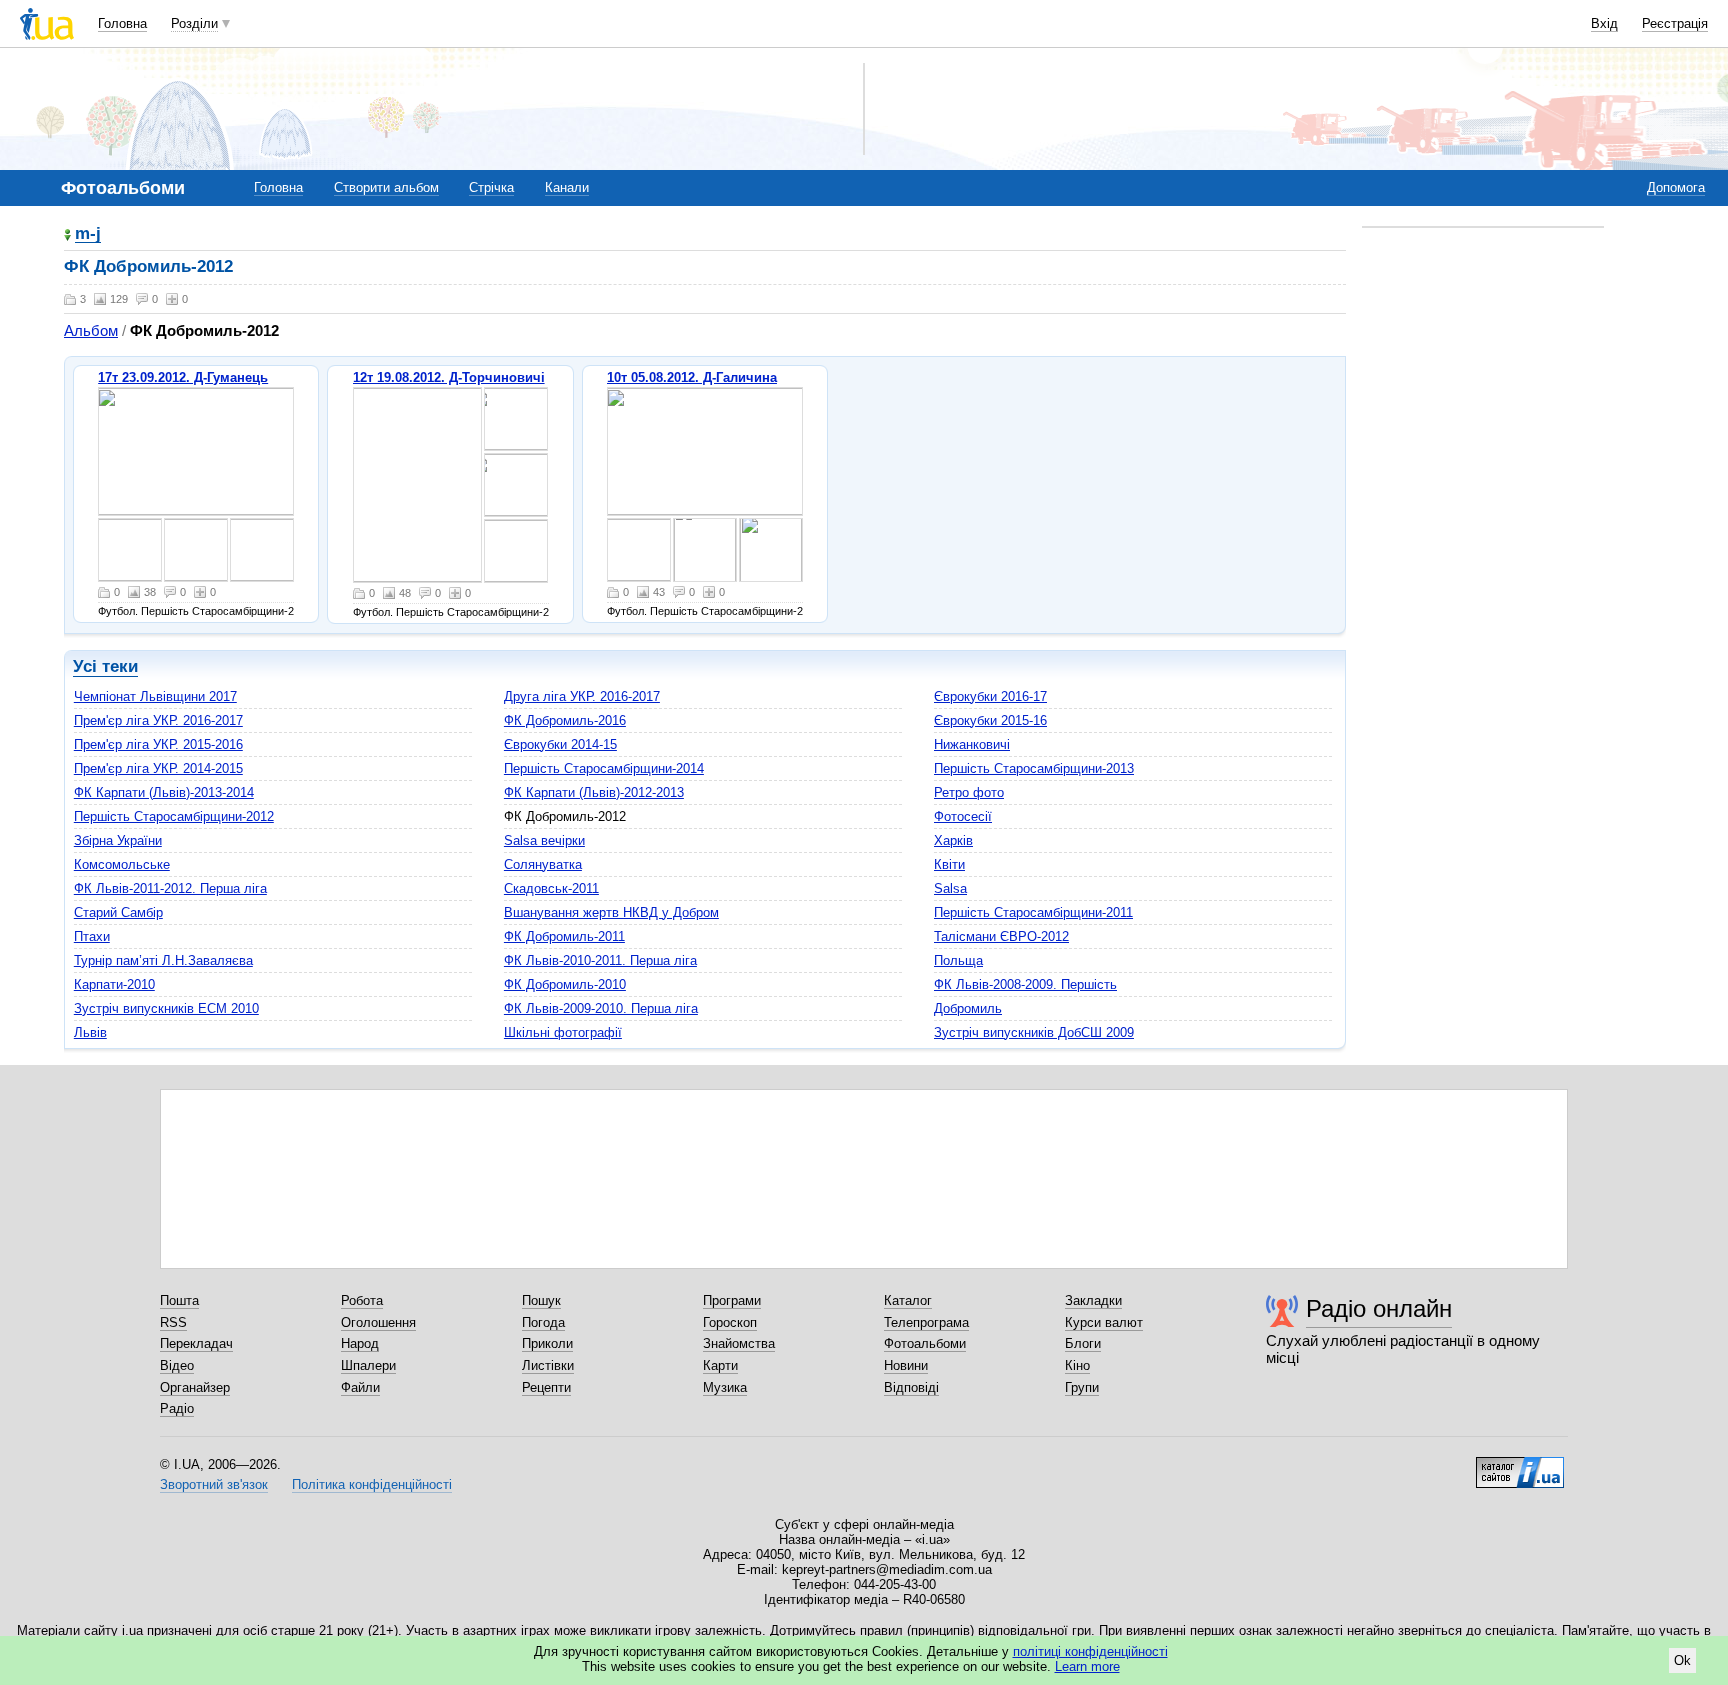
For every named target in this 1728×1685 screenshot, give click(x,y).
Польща (958, 960)
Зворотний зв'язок (214, 1484)
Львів (90, 1032)
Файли (360, 1387)
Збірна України (118, 840)
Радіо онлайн (1379, 1308)
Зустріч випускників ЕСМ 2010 (166, 1008)
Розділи (194, 23)
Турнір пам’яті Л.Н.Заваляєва (163, 960)
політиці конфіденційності (1090, 1651)
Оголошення (378, 1322)
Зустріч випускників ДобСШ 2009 (1034, 1032)
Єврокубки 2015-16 (990, 720)
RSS (173, 1322)
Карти (720, 1365)
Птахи (92, 936)
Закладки (1093, 1300)
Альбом (91, 330)
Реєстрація (1675, 23)
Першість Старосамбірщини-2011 (1033, 912)
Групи (1082, 1387)
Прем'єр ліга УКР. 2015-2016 (158, 744)
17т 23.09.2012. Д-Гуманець (183, 377)
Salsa (950, 888)
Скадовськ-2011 (551, 888)
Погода (543, 1322)
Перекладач (196, 1343)
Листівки (548, 1365)
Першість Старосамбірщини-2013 (1034, 768)
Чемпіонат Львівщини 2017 (155, 696)
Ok (1682, 1660)
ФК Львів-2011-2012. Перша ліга (170, 888)
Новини (906, 1365)
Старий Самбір (118, 912)
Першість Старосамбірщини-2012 (174, 816)
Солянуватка (543, 864)
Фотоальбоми (925, 1343)
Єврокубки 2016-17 (990, 696)
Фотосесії (963, 816)
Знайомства (739, 1343)
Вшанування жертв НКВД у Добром (611, 912)
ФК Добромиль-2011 (564, 936)
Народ (360, 1343)
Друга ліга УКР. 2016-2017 (582, 696)
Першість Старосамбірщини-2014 (604, 768)
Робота (362, 1300)
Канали (567, 187)
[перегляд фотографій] (196, 451)
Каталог (908, 1300)
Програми (732, 1300)
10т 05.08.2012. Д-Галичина (692, 377)
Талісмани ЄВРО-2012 (1001, 936)
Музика (725, 1387)
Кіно (1077, 1365)
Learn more (1087, 1666)
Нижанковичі (972, 744)
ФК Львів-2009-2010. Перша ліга (601, 1008)
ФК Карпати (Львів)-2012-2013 (594, 792)
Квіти (949, 864)
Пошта (179, 1300)
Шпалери (368, 1365)
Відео (177, 1365)
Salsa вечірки (544, 840)
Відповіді (911, 1387)
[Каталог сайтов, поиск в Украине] (1520, 1465)
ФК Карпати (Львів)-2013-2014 (164, 792)
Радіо (177, 1408)
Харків (953, 840)
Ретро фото (969, 792)
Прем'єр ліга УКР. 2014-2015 (158, 768)
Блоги (1083, 1343)
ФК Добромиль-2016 (565, 720)
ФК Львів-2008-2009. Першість (1025, 984)
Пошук (541, 1300)
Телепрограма (926, 1322)
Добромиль (968, 1008)
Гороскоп (730, 1322)
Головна (122, 23)
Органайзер (195, 1387)
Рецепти (546, 1387)
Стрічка (491, 187)
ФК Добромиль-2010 (565, 984)
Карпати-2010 (114, 984)
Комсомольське (122, 864)
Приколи (547, 1343)
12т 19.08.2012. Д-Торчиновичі (449, 377)
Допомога (1676, 187)
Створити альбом (386, 187)
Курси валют (1104, 1322)
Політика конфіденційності (372, 1484)
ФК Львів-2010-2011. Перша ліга (600, 960)
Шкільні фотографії (563, 1032)
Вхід (1604, 23)
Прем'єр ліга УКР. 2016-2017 (158, 720)
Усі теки (105, 666)
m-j (88, 234)
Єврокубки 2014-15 (560, 744)
